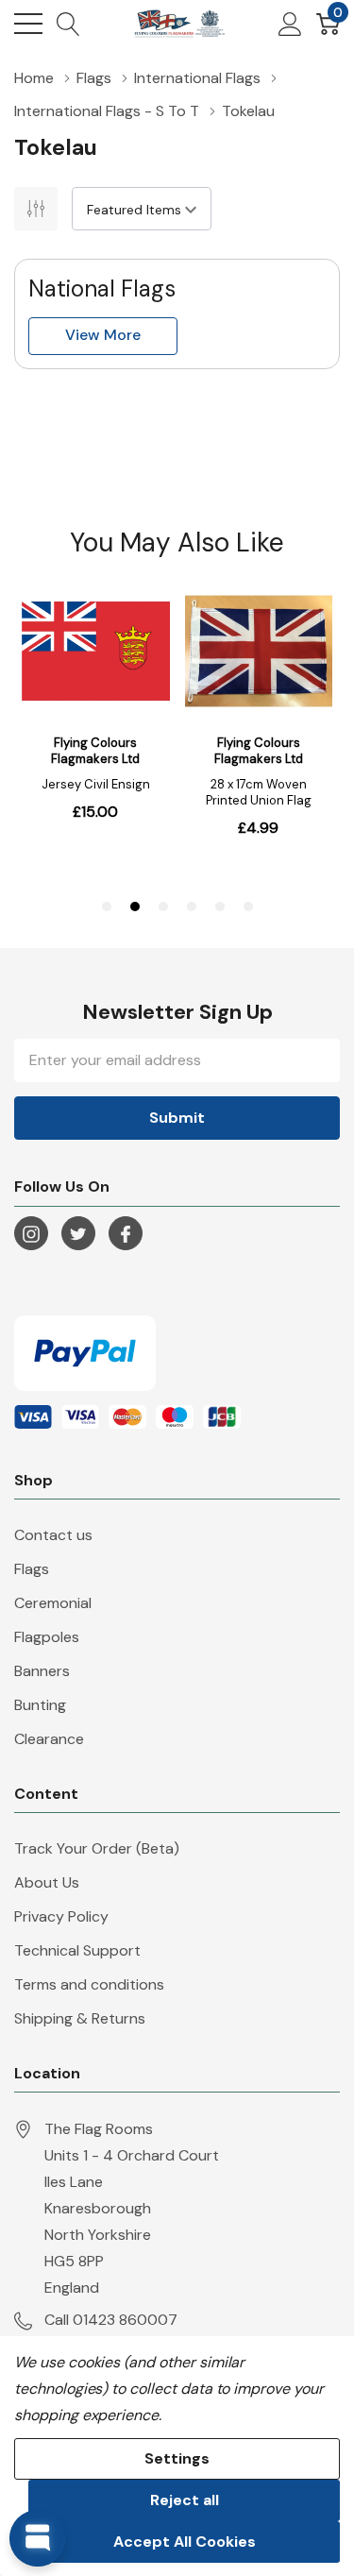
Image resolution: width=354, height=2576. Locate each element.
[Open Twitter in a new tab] (78, 1234)
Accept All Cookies (185, 2542)
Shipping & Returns (80, 2018)
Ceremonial (53, 1603)
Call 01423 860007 (111, 2320)
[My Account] (290, 24)
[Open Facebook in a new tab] (126, 1234)
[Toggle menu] (28, 24)
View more (103, 335)
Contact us (53, 1535)
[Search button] (68, 24)
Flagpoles (47, 1637)
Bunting (40, 1705)
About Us (47, 1882)
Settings (177, 2458)
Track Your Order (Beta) (97, 1848)
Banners (42, 1671)
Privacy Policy (61, 1916)
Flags (32, 1569)
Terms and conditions (89, 1984)
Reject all (185, 2500)
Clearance (49, 1739)
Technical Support (77, 1950)
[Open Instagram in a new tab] (31, 1234)
